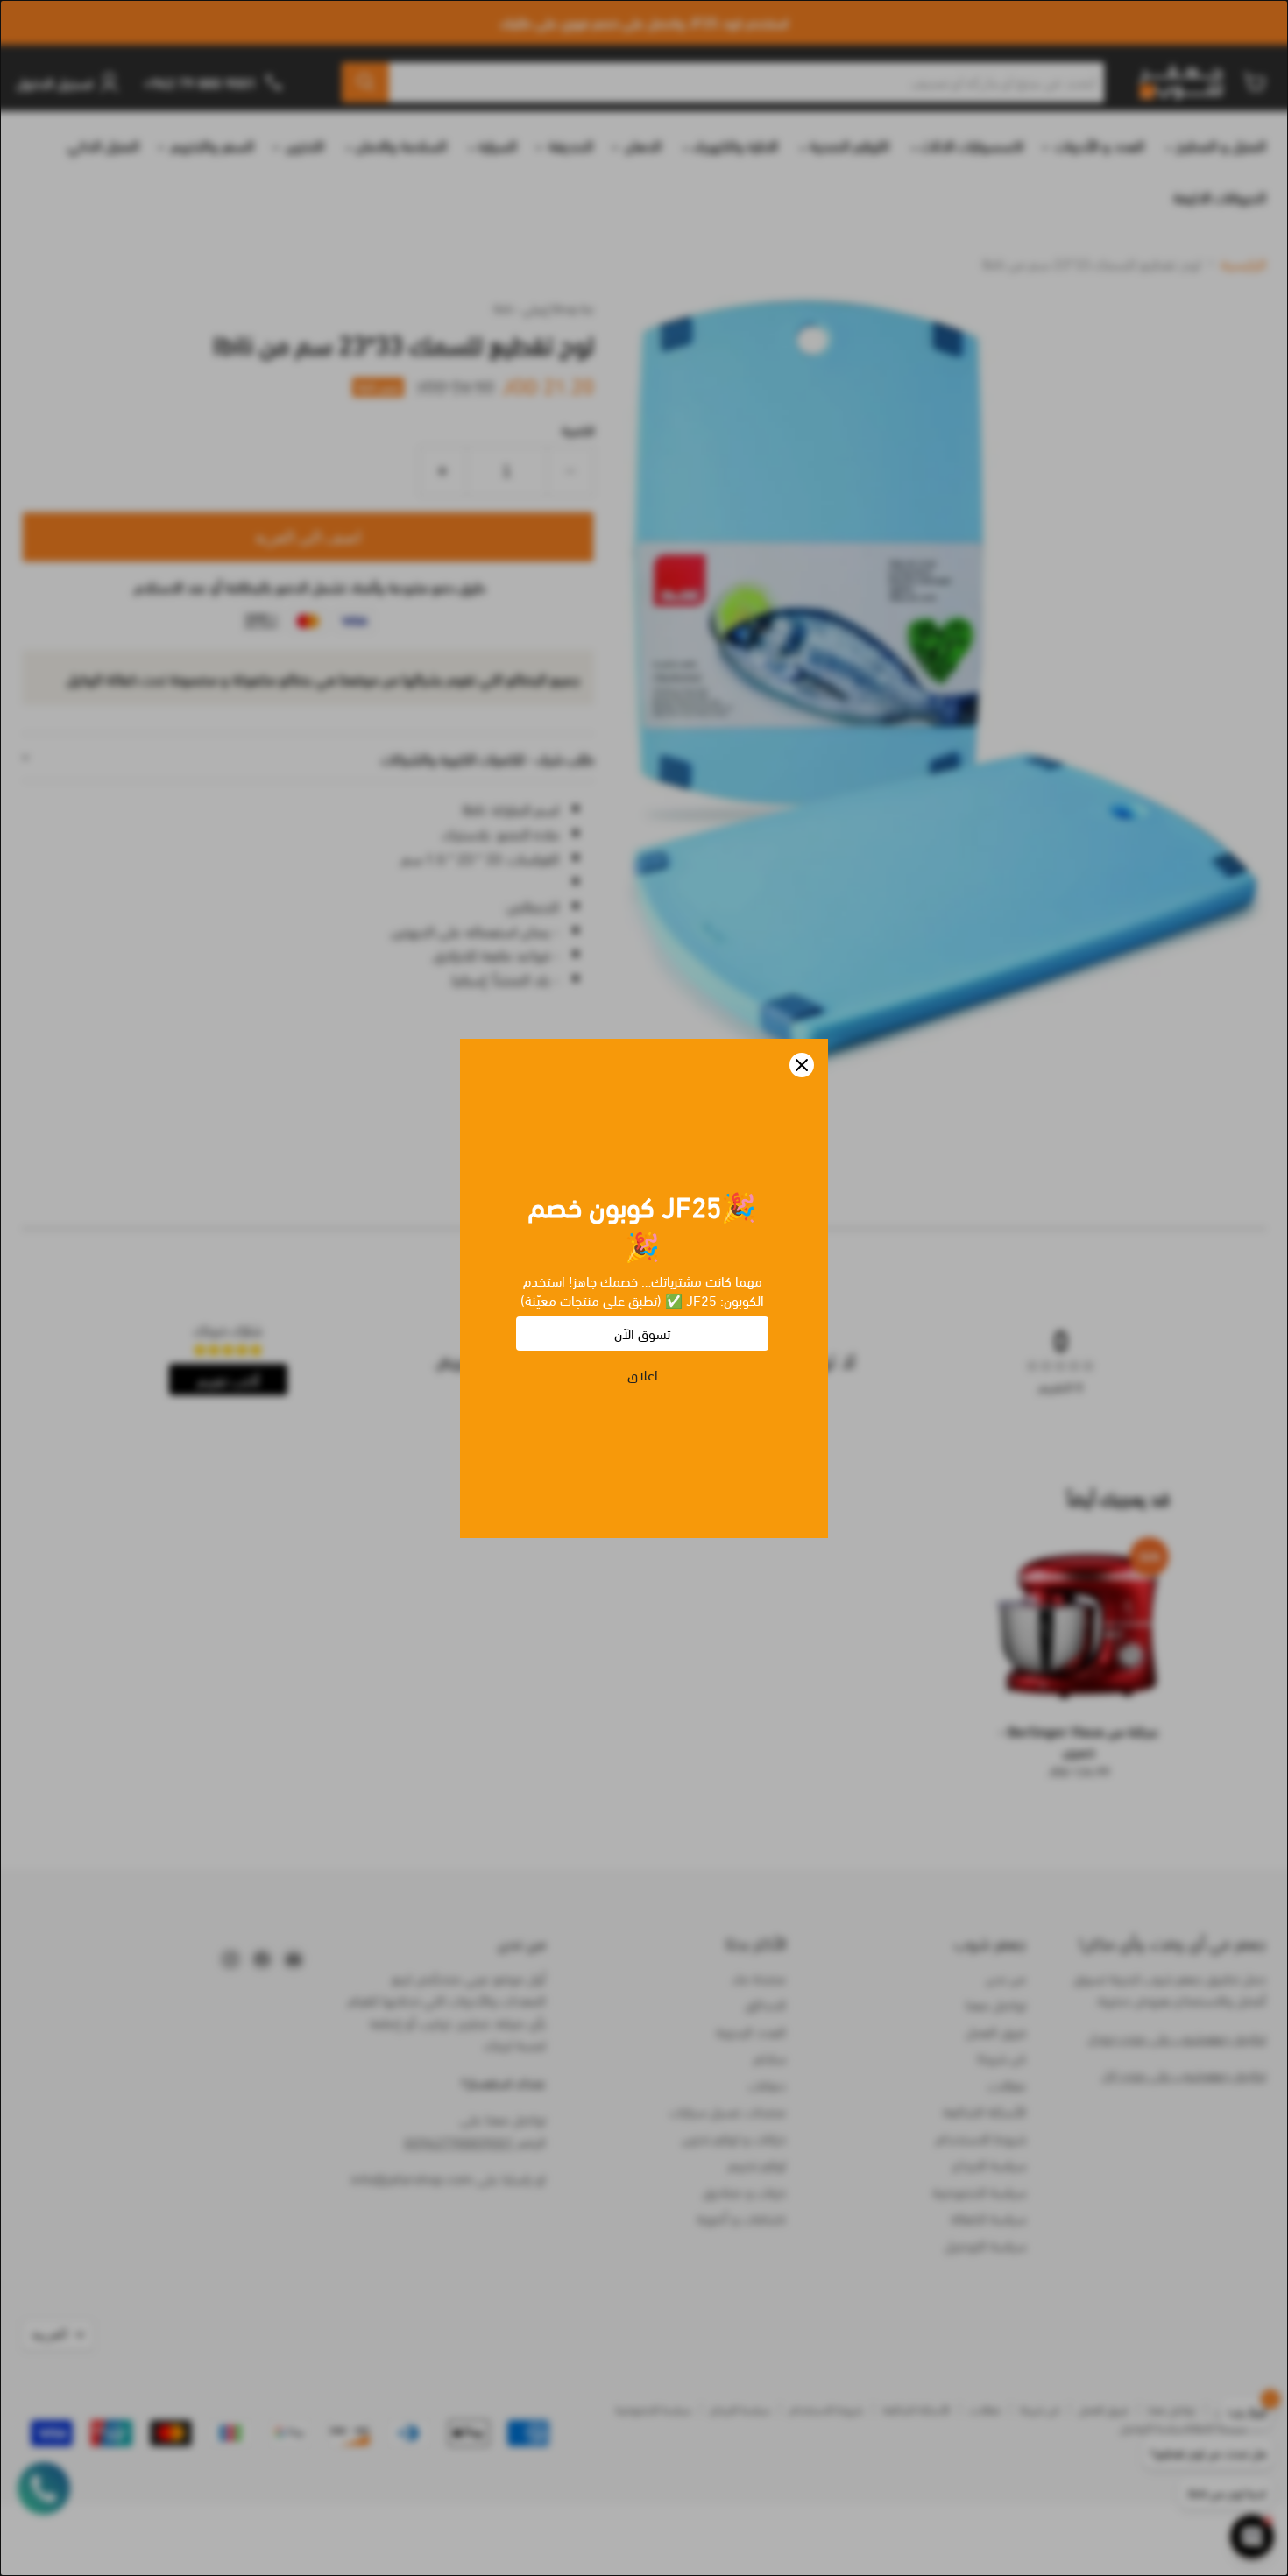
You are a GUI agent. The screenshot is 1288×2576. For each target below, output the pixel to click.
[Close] (802, 1065)
